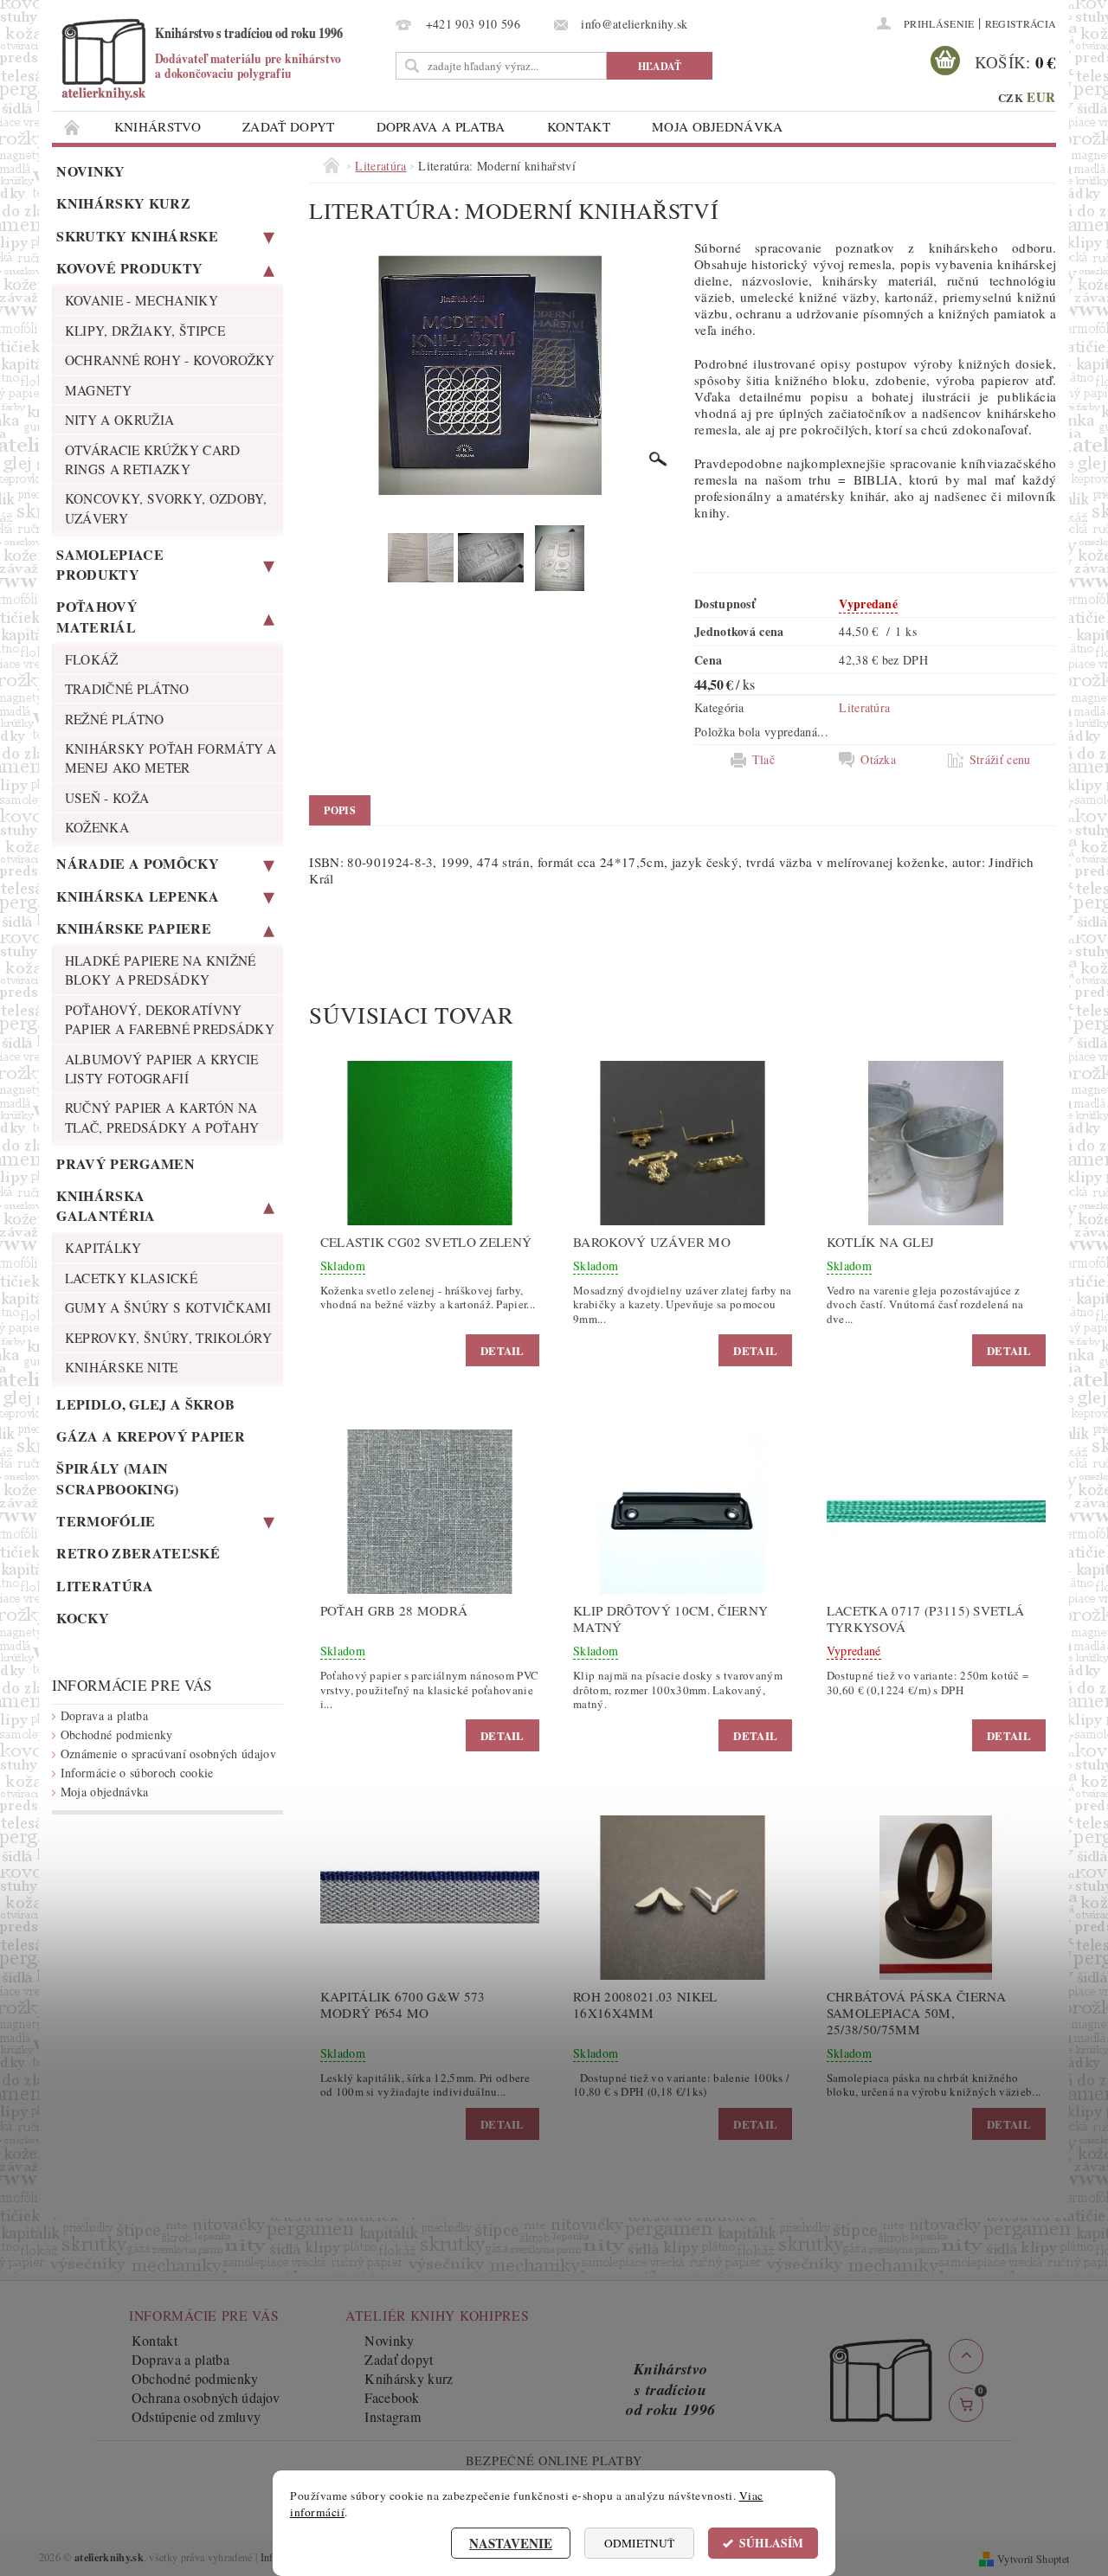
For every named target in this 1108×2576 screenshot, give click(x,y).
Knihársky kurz (123, 203)
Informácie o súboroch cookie (137, 1773)
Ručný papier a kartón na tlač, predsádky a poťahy (162, 1117)
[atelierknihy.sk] (221, 58)
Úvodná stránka (73, 127)
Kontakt (579, 126)
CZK (1011, 97)
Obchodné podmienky (117, 1734)
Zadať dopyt (289, 126)
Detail (502, 1350)
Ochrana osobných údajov (206, 2397)
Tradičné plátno (127, 689)
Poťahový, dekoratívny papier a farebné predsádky (170, 1019)
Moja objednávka (718, 126)
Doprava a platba (441, 126)
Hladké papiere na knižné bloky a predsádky (161, 970)
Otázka (878, 760)
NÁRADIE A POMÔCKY (137, 863)
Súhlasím (771, 2543)
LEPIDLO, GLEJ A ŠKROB (145, 1404)
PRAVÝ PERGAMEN (125, 1163)
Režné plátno (115, 719)
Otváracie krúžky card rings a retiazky (153, 459)
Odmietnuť (639, 2543)
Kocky (83, 1618)
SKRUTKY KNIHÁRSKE (137, 236)
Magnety (98, 390)
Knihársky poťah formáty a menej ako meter (171, 758)
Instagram (393, 2416)
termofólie (106, 1521)
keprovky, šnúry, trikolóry (168, 1338)
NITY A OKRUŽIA (119, 420)
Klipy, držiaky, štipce (145, 331)
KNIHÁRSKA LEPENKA (137, 896)
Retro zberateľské (138, 1553)
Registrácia (1021, 23)
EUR (1041, 97)
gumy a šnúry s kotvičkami (168, 1307)
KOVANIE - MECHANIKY (142, 300)
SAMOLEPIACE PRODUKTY (110, 564)
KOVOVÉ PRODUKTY (129, 268)
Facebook (392, 2397)
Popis (340, 810)
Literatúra (105, 1586)
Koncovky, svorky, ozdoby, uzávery (166, 508)
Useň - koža (107, 798)
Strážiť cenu (1000, 760)
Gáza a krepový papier (151, 1436)
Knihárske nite (121, 1367)
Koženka (97, 827)
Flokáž (92, 659)
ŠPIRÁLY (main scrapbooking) (117, 1478)
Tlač (763, 760)
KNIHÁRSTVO (158, 126)
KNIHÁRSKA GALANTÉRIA (106, 1205)
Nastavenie (511, 2543)
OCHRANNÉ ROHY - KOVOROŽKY (170, 360)
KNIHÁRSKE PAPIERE (133, 928)
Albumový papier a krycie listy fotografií (162, 1069)
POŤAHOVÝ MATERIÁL (97, 616)
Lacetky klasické (131, 1278)
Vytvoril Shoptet (1033, 2559)
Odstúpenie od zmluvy (196, 2416)
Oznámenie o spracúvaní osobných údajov (168, 1754)
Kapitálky (103, 1248)
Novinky (90, 171)
